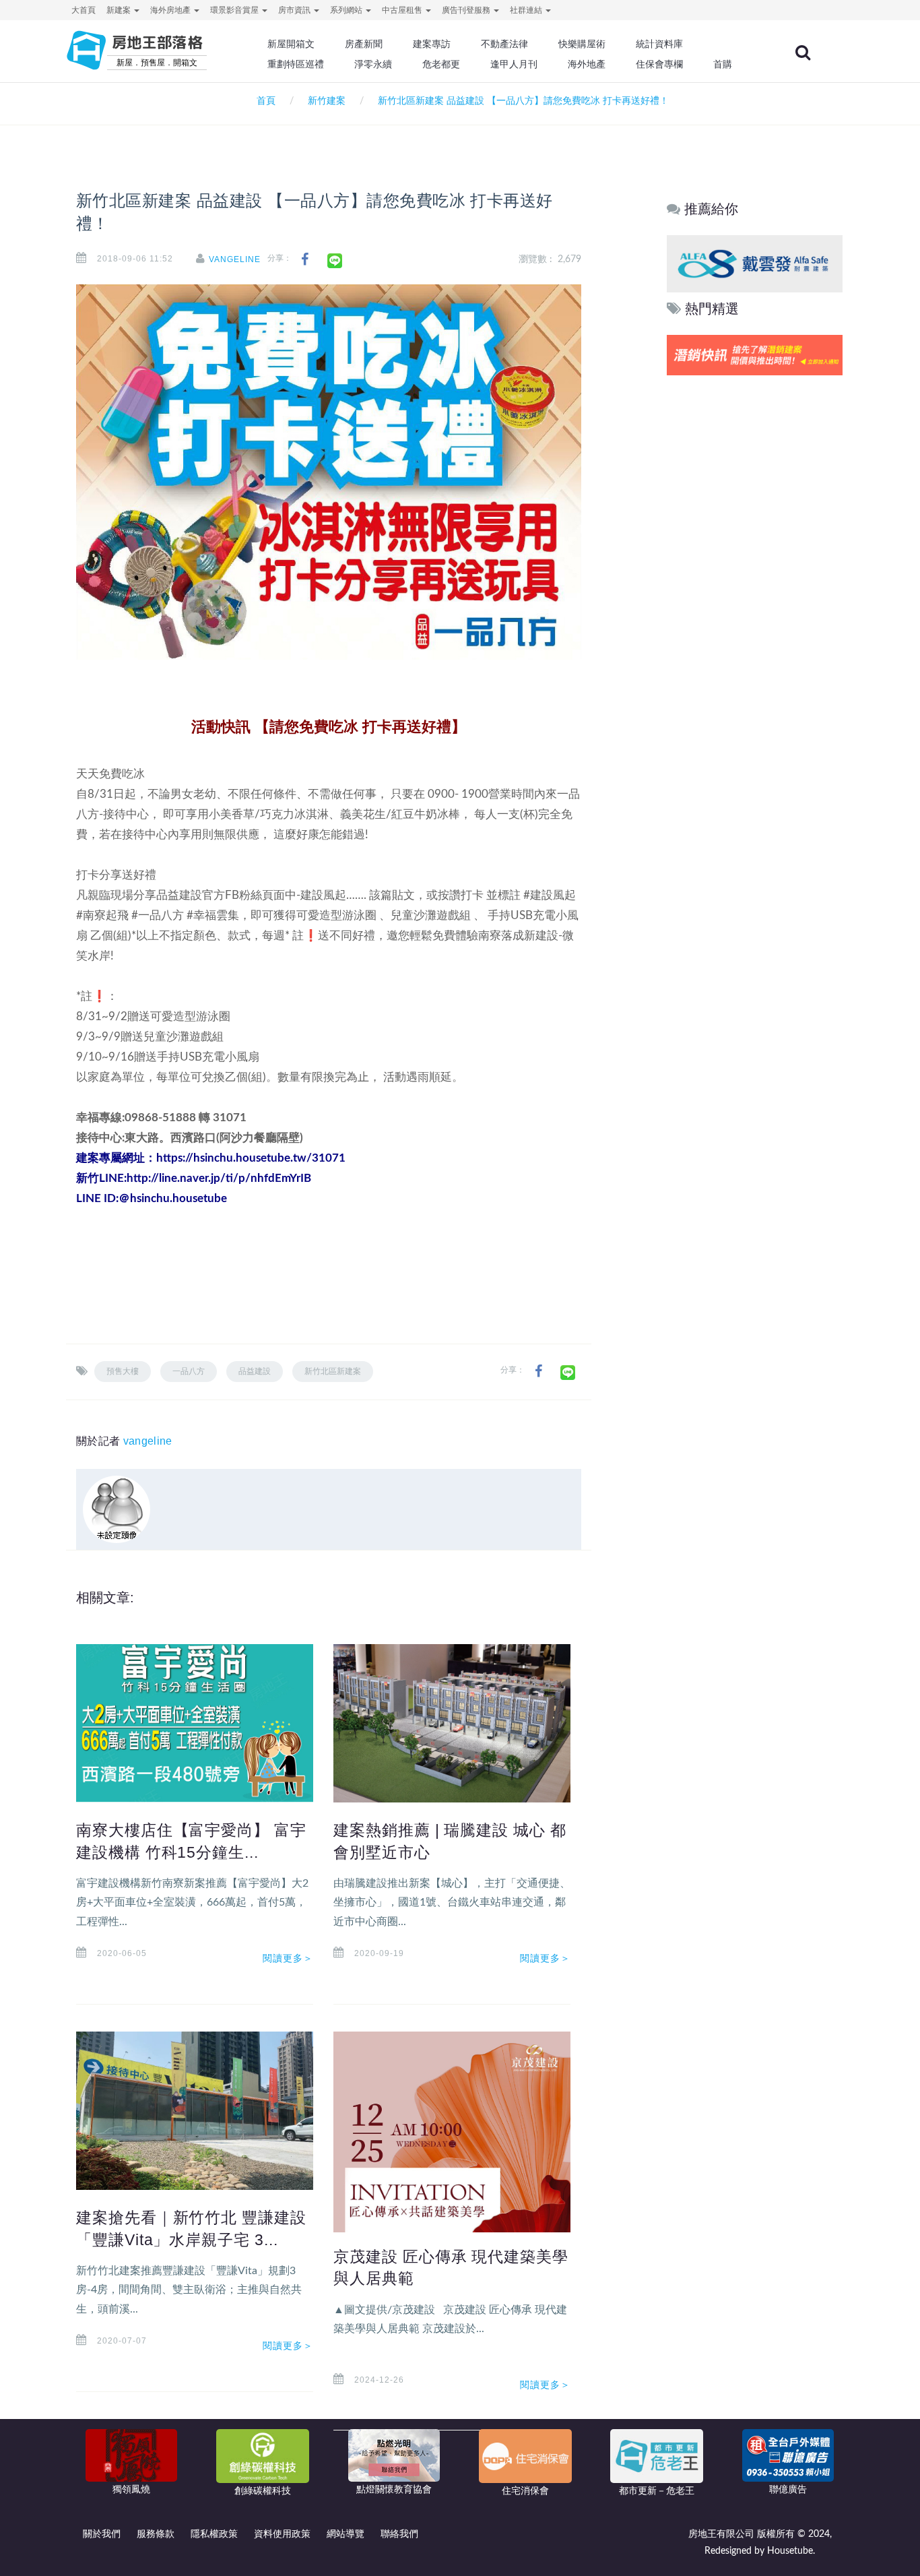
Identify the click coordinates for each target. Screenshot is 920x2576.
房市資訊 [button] (295, 10)
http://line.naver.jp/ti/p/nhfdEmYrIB (219, 1178)
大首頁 (84, 10)
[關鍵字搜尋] (803, 53)
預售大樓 (123, 1371)
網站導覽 (346, 2534)
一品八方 (189, 1371)
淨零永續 (373, 64)
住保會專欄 (659, 64)
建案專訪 (432, 44)
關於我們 (102, 2534)
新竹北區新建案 (333, 1371)
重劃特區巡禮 (296, 64)
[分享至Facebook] (305, 260)
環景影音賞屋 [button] (235, 10)
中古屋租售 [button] (403, 10)
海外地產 (587, 64)
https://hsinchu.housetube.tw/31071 (251, 1158)
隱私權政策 (214, 2534)
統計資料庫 (659, 44)
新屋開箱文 (291, 44)
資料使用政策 (282, 2534)
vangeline (235, 259)
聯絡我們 (399, 2534)
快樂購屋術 (582, 44)
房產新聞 (364, 44)
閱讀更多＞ (288, 1958)
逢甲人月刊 (514, 64)
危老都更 (441, 64)
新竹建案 (327, 101)
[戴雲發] (755, 263)
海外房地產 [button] (171, 10)
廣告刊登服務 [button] (467, 10)
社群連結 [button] (527, 10)
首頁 (263, 101)
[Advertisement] (755, 584)
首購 (723, 64)
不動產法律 (504, 44)
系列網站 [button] (347, 10)
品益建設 (255, 1371)
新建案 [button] (120, 10)
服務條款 (156, 2534)
